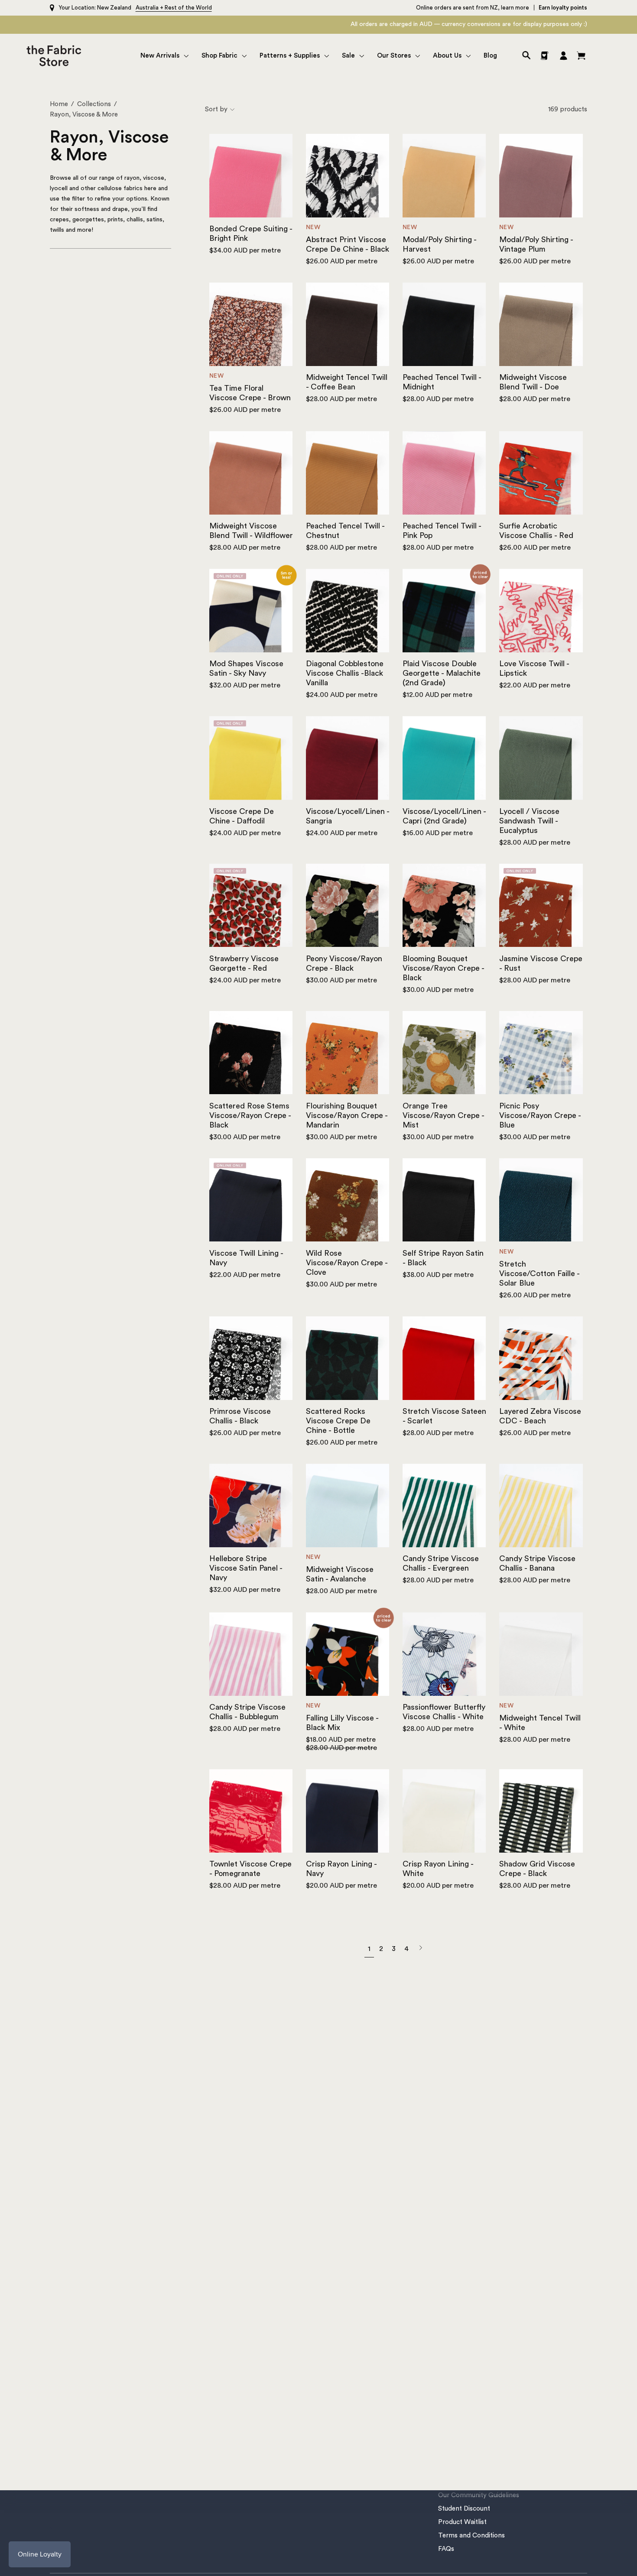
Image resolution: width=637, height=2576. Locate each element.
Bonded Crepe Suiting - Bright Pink (251, 233)
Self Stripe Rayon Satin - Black (443, 1258)
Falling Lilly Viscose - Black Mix (342, 1723)
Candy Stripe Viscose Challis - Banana (537, 1563)
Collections (94, 104)
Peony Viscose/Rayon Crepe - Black (344, 963)
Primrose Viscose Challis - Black (240, 1416)
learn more (515, 8)
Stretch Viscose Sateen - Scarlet (444, 1416)
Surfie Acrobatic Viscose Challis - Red (536, 531)
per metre (245, 250)
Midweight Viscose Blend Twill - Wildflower (251, 531)
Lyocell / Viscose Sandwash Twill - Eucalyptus (529, 821)
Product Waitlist (462, 2522)
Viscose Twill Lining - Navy (246, 1258)
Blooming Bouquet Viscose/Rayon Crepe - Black (443, 968)
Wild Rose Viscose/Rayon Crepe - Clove (347, 1263)
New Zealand (114, 8)
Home (59, 104)
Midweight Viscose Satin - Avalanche (340, 1574)
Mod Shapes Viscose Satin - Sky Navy (246, 668)
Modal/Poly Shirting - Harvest (439, 244)
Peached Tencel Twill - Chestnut (345, 531)
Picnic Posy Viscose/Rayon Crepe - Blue (540, 1115)
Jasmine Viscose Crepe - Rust (541, 963)
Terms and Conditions (471, 2535)
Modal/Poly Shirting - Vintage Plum (536, 244)
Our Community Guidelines (479, 2495)
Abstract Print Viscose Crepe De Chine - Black (348, 244)
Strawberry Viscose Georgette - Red (244, 963)
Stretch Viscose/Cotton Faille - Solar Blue (539, 1273)
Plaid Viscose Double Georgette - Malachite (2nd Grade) (442, 673)
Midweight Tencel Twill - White (540, 1723)
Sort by (216, 109)
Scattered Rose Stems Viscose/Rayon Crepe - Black (250, 1115)
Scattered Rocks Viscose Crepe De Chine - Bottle (338, 1421)
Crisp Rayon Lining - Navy (341, 1869)
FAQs (446, 2549)
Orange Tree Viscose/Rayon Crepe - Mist (443, 1115)
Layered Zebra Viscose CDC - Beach (540, 1416)
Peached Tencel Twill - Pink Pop (442, 531)
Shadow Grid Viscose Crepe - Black (537, 1869)
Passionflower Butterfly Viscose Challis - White (444, 1712)
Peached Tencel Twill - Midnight (442, 382)
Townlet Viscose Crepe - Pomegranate (250, 1869)
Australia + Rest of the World (174, 8)
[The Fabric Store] (56, 56)
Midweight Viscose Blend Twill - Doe (533, 382)
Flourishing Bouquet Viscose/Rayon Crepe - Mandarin (347, 1115)
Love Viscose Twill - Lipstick (534, 668)
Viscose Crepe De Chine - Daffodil (242, 816)
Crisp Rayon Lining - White (438, 1869)
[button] (164, 56)
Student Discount (464, 2509)
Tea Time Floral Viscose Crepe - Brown (250, 393)
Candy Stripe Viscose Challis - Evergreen (441, 1563)
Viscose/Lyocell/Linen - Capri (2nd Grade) (444, 816)
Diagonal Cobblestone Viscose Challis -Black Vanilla (345, 673)
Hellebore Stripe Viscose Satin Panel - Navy (246, 1568)
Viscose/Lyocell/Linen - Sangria (348, 816)
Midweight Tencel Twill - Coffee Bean (347, 382)
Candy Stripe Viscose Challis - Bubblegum (247, 1712)
